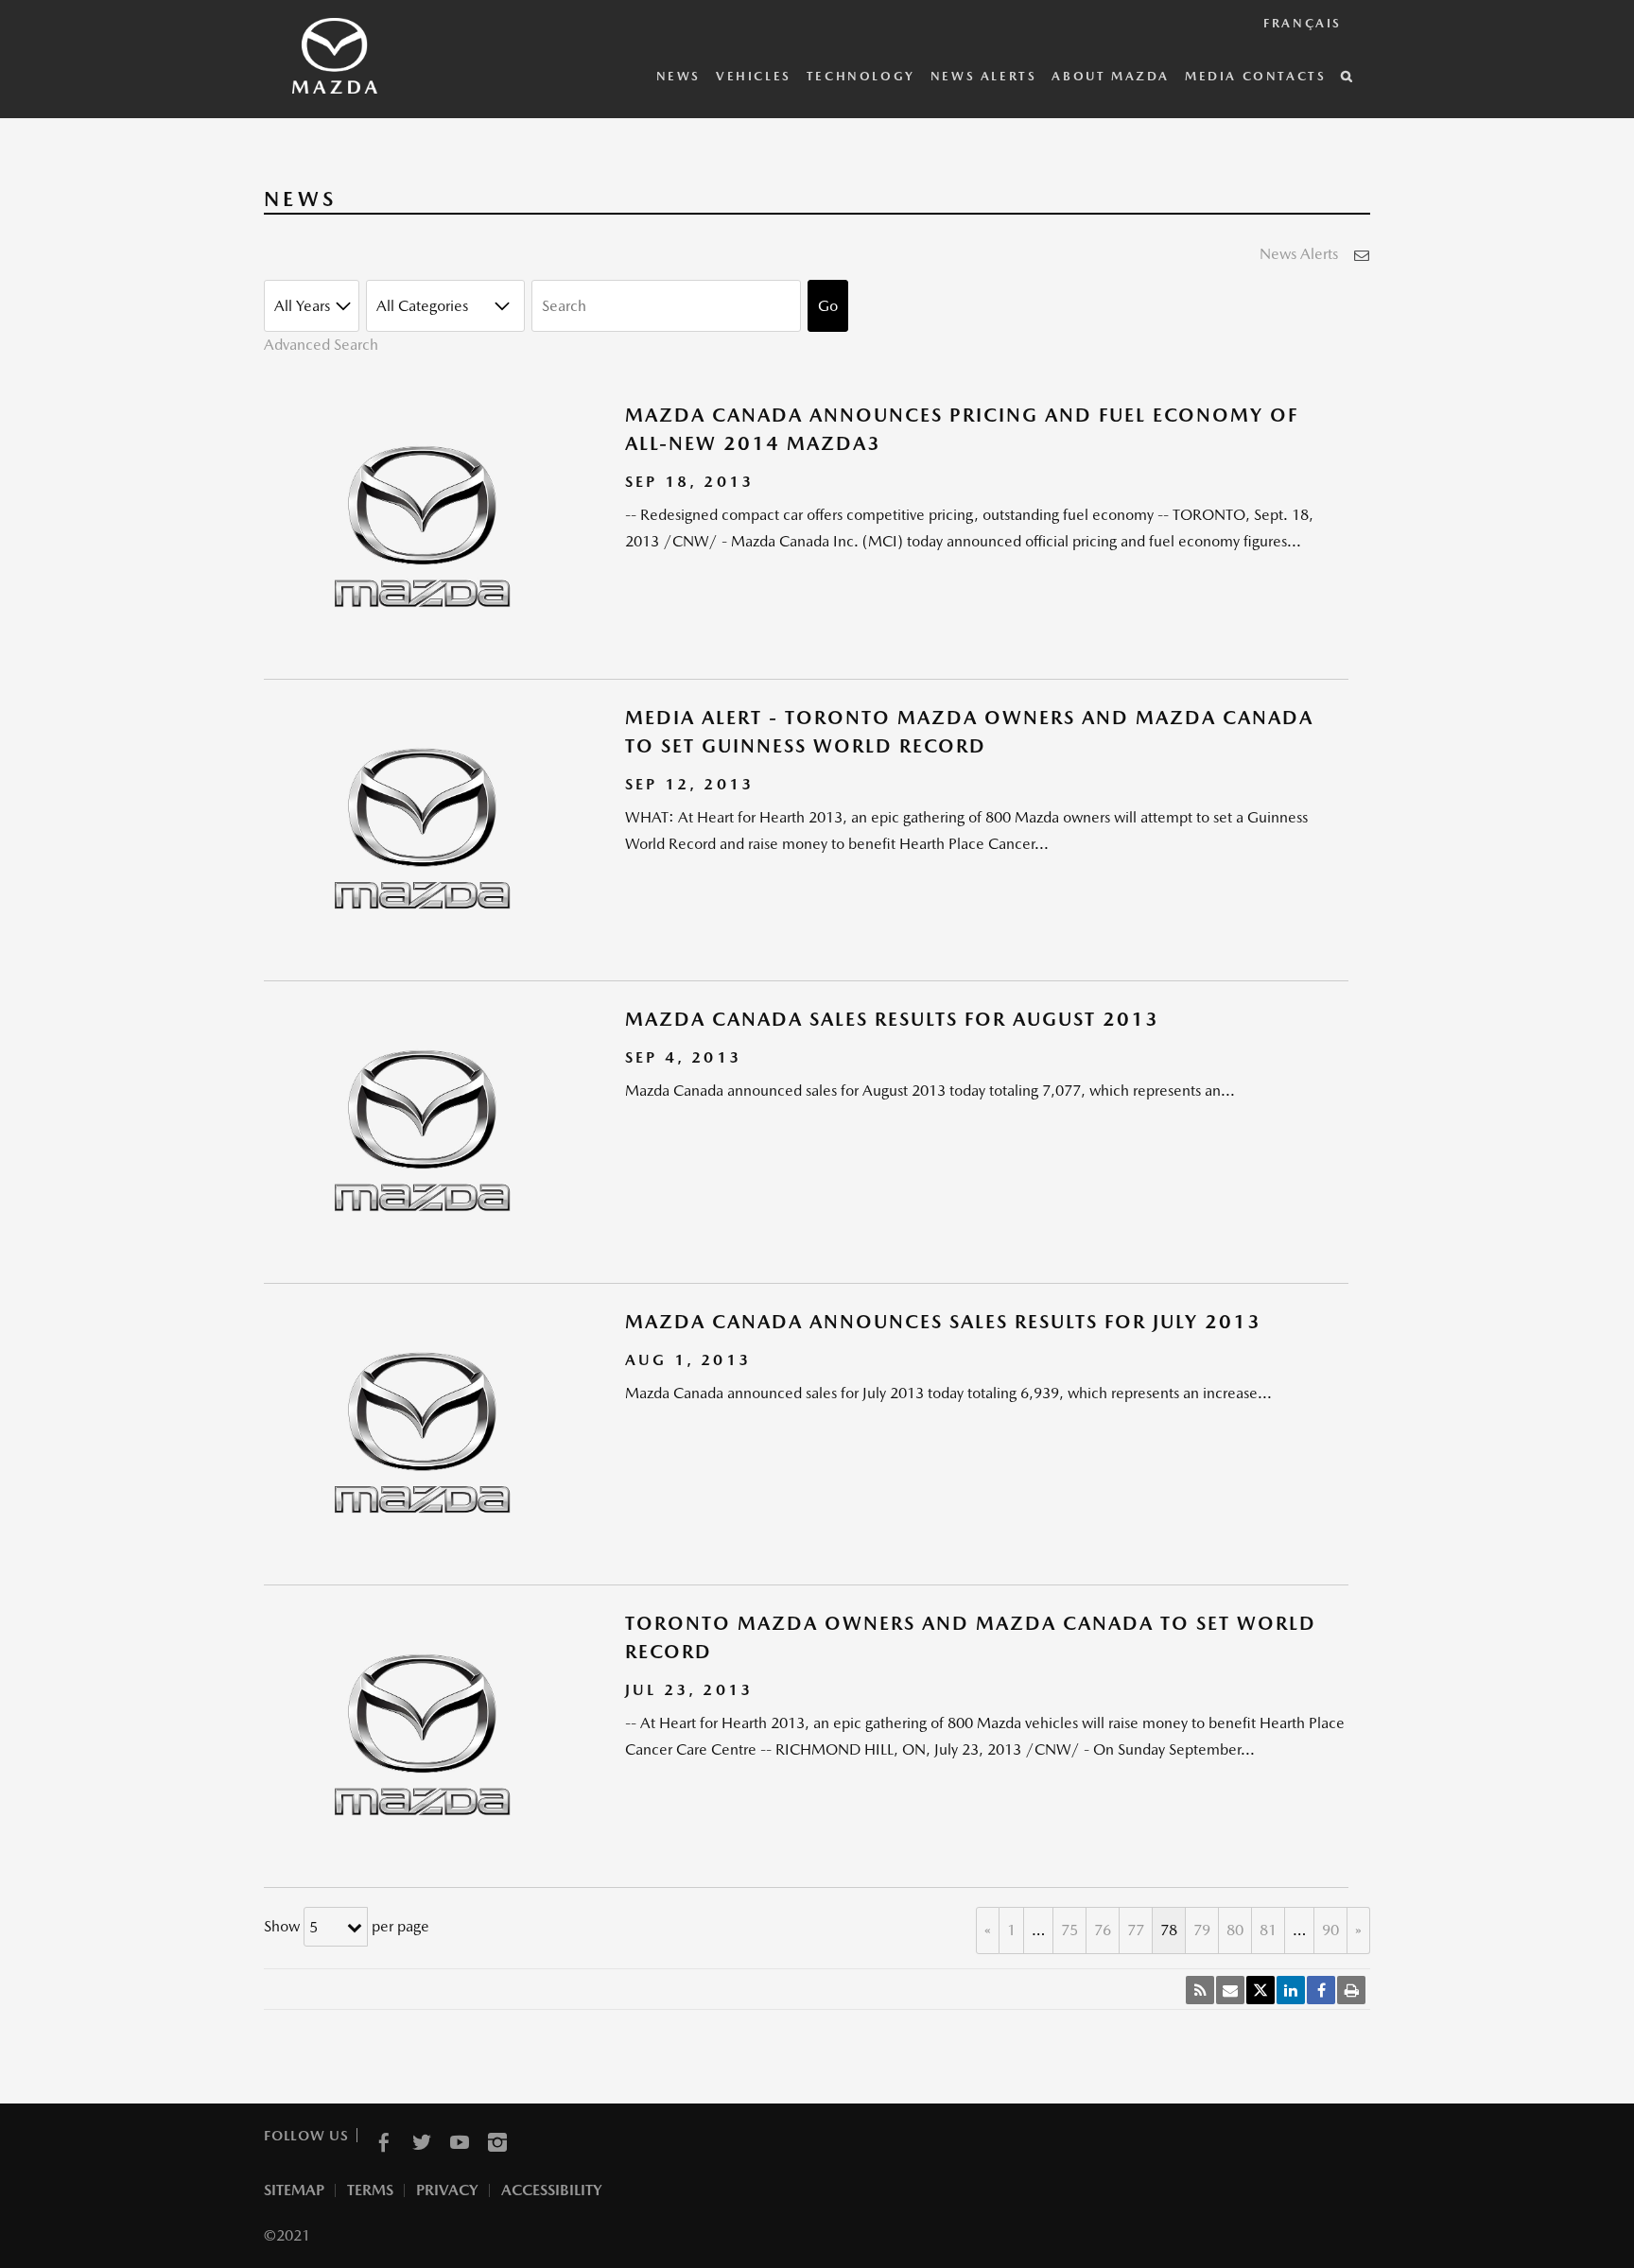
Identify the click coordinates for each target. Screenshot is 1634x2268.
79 (1202, 1930)
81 (1268, 1930)
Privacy (447, 2190)
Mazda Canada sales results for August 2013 (892, 1019)
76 (1103, 1930)
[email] (1230, 1990)
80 (1235, 1930)
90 (1330, 1930)
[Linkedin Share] (1291, 1990)
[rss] (1200, 1990)
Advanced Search (321, 345)
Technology (861, 76)
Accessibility (552, 2190)
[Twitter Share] (1260, 1990)
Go (828, 306)
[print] (1351, 1990)
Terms (370, 2190)
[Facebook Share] (1321, 1990)
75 (1069, 1930)
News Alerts (984, 76)
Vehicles (754, 76)
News (678, 76)
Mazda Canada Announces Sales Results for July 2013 (943, 1322)
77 (1136, 1930)
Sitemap (294, 2190)
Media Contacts (1255, 76)
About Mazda (1111, 76)
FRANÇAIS (1303, 23)
